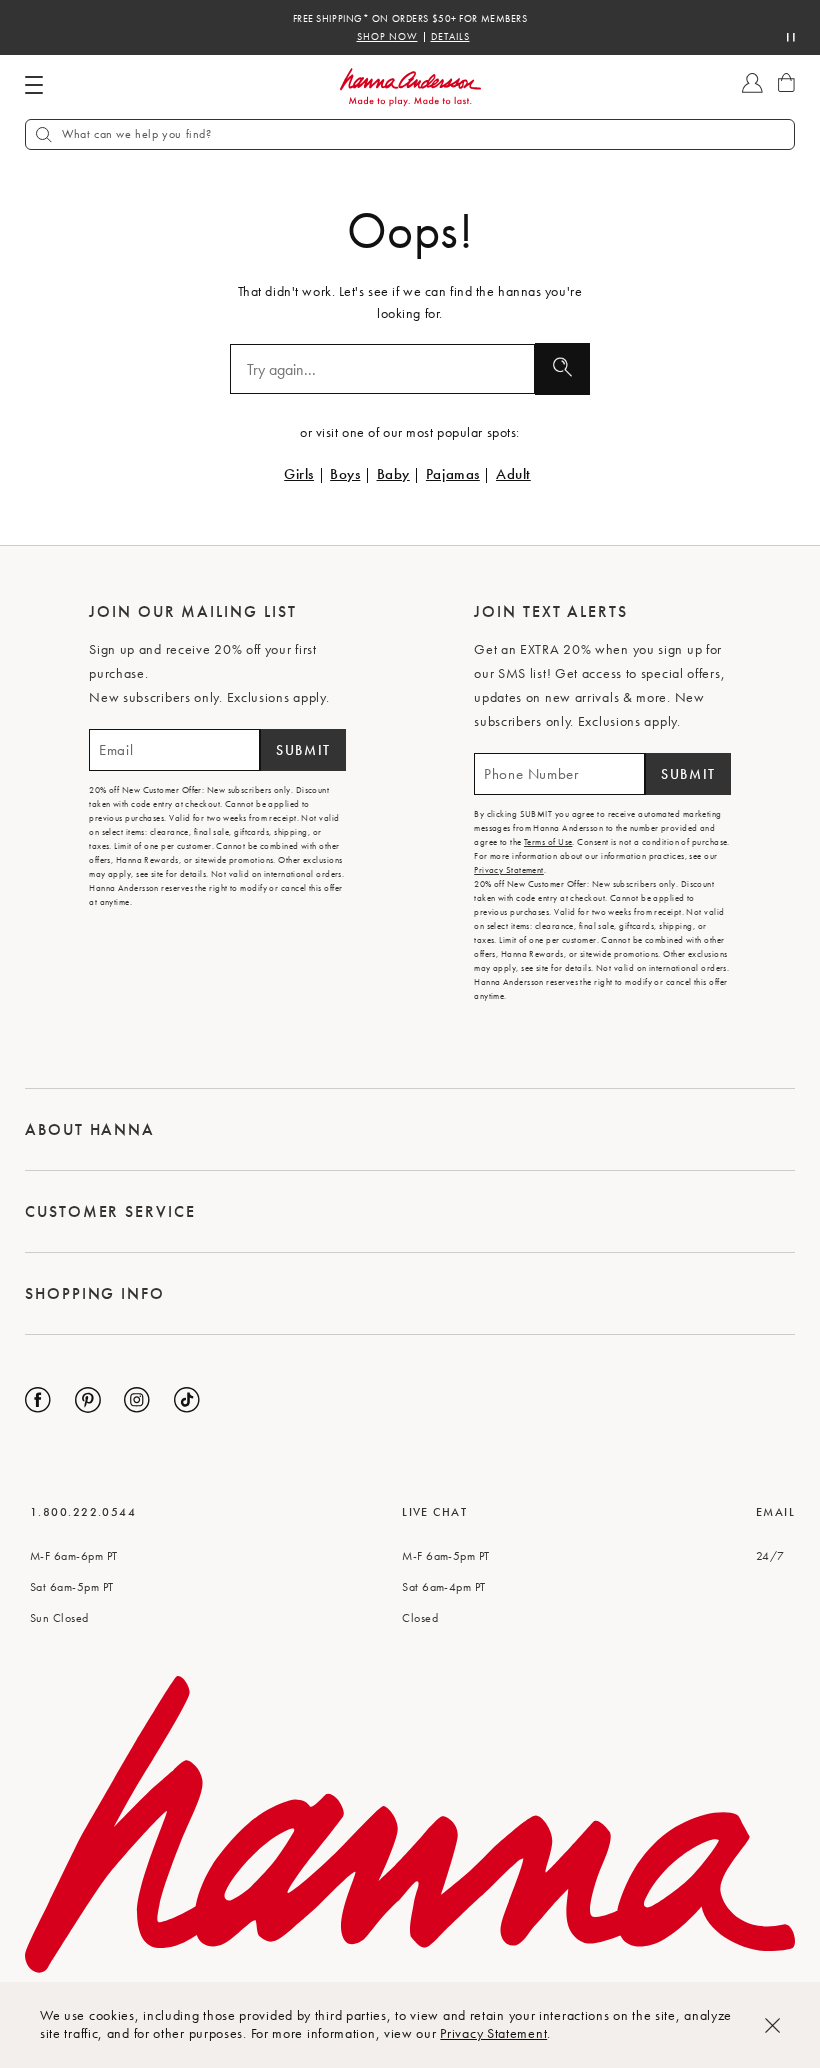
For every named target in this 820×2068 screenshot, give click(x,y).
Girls (299, 474)
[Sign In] (752, 92)
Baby (393, 474)
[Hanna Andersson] (410, 87)
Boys (345, 474)
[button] (410, 134)
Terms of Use (548, 842)
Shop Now (387, 37)
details (450, 37)
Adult (513, 474)
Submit (303, 750)
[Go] (562, 369)
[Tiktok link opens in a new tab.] (187, 1400)
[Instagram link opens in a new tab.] (137, 1400)
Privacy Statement (493, 2033)
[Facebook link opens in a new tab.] (38, 1400)
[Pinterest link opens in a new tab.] (88, 1400)
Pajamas (453, 474)
